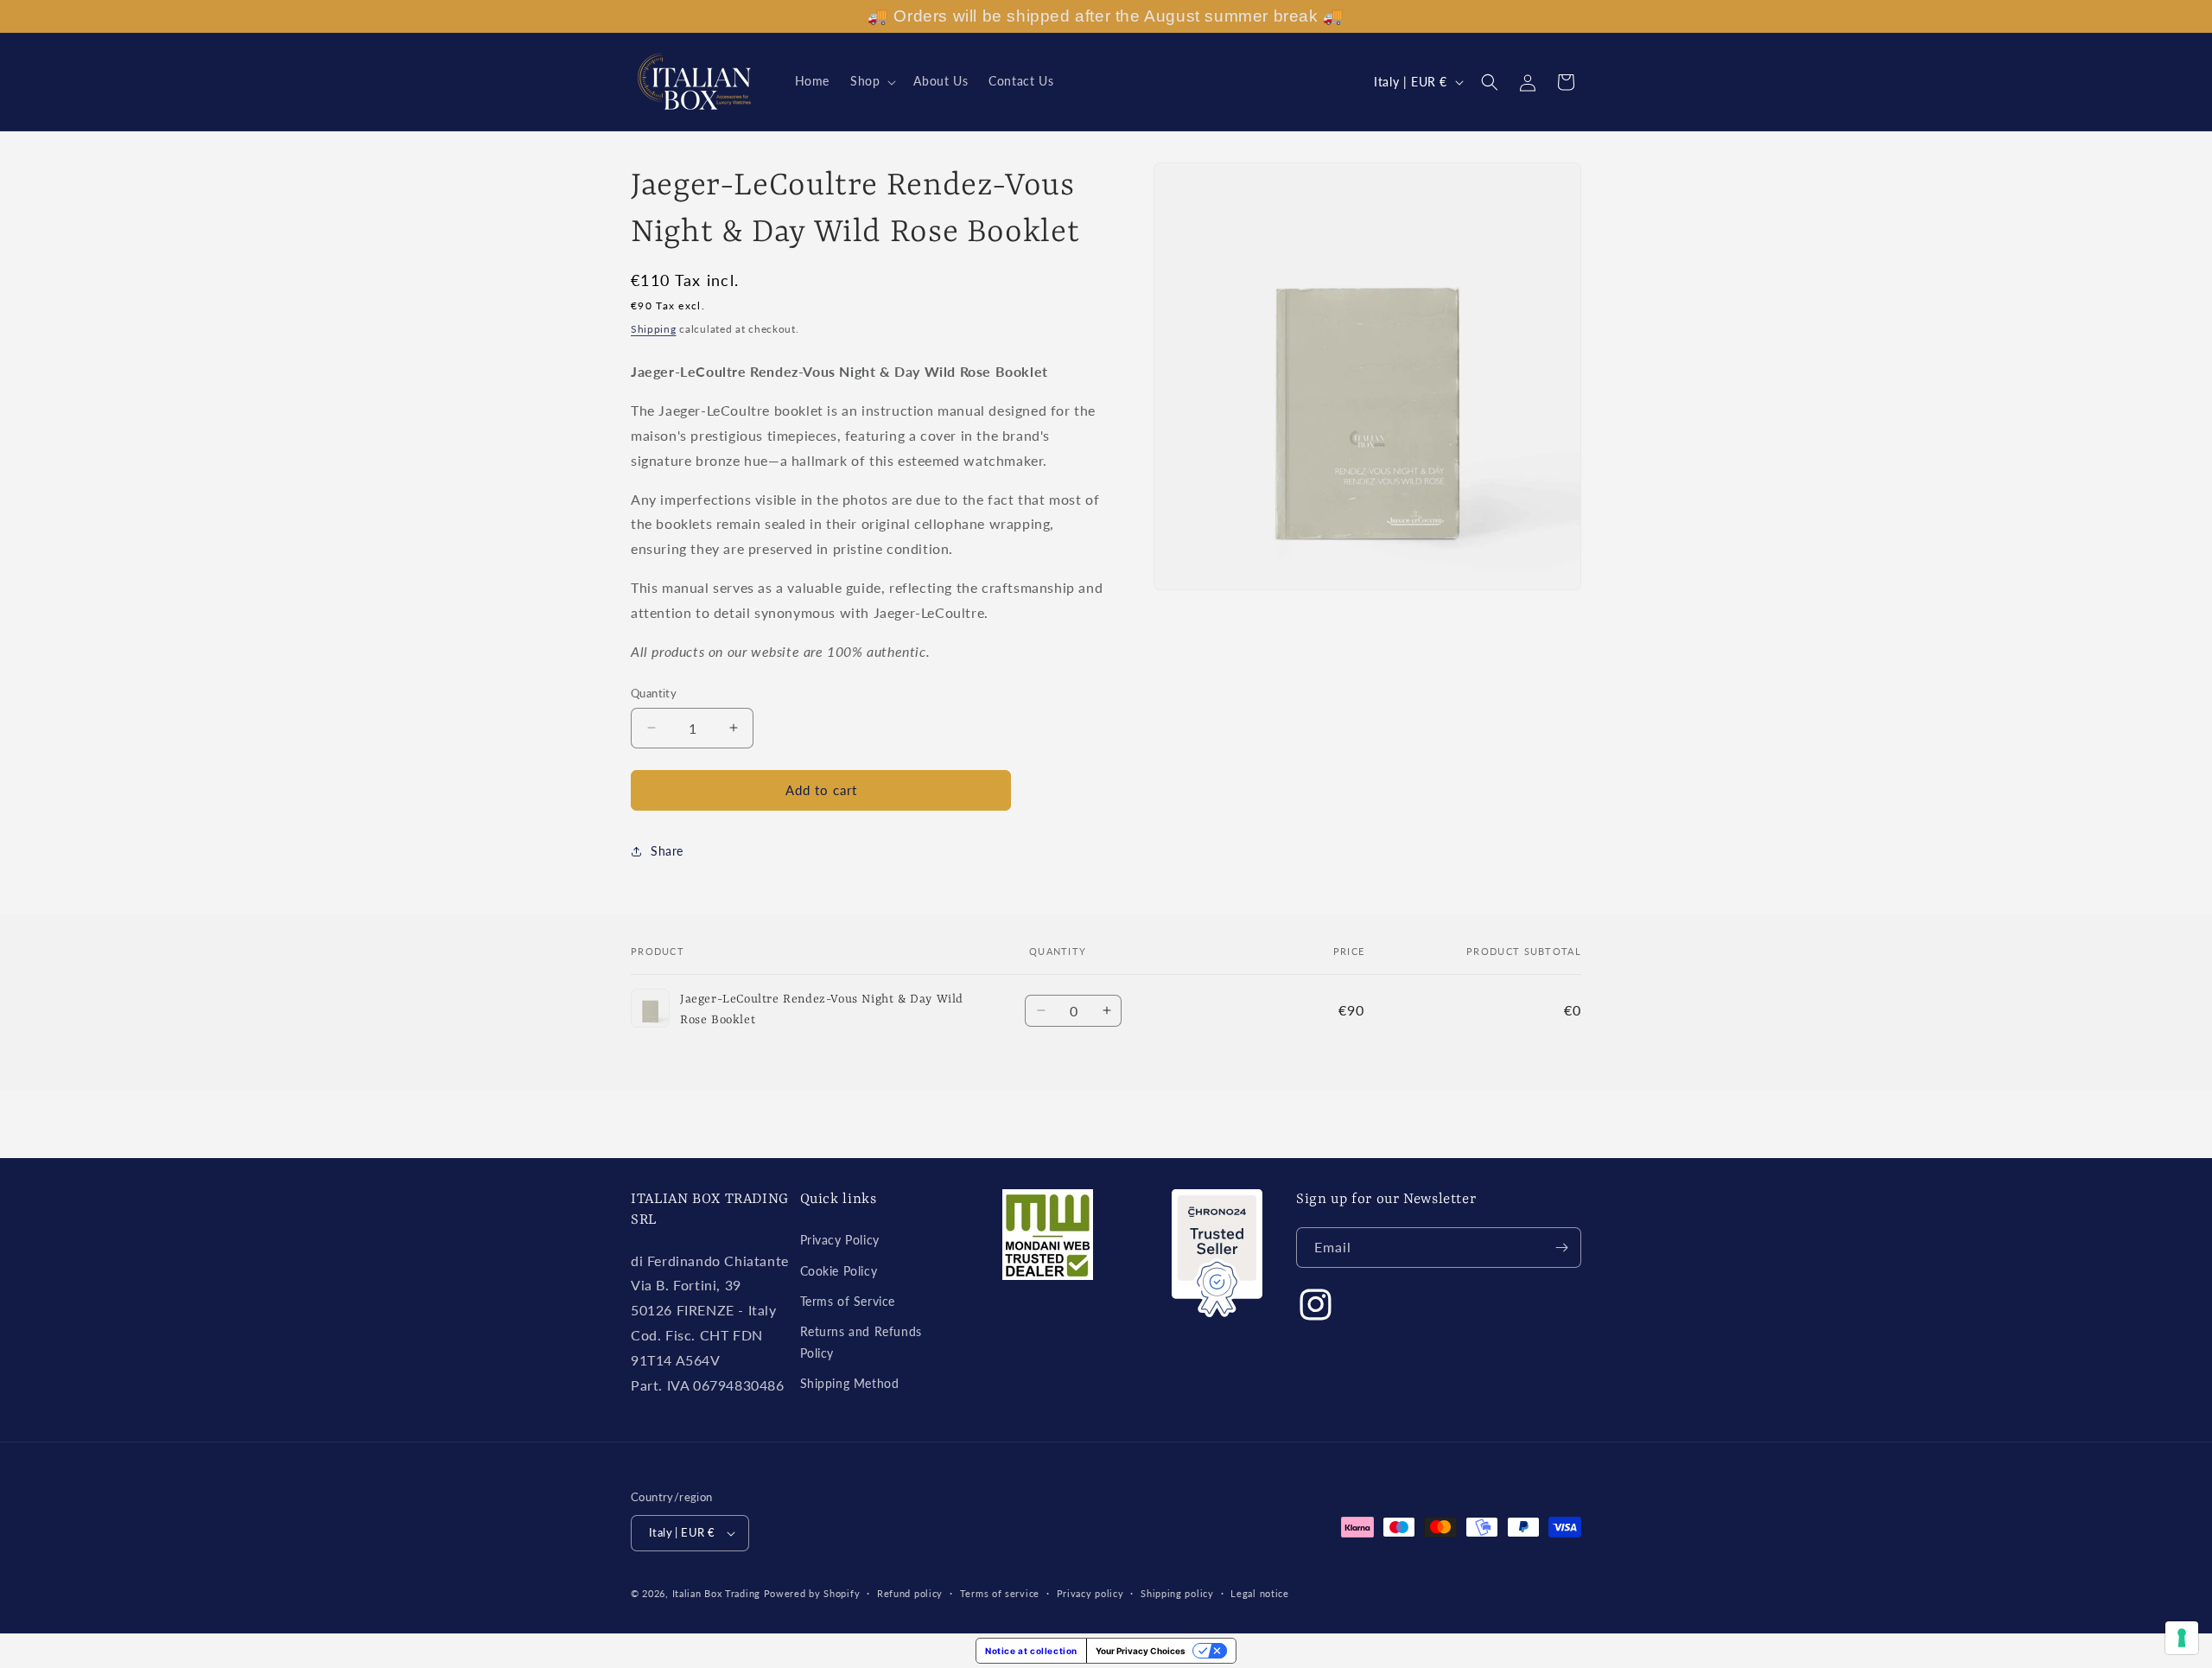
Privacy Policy (840, 1240)
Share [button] (667, 851)
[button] (871, 81)
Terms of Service (848, 1301)
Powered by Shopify (812, 1593)
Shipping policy (1177, 1593)
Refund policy (910, 1593)
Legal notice (1259, 1593)
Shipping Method (850, 1383)
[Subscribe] (1561, 1248)
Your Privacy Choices (1141, 1651)
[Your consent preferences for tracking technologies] (2182, 1638)
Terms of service (1000, 1593)
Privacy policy (1090, 1593)
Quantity (654, 693)
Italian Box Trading (716, 1593)
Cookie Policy (839, 1271)
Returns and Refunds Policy (861, 1342)
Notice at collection (1031, 1651)
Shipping (654, 329)
